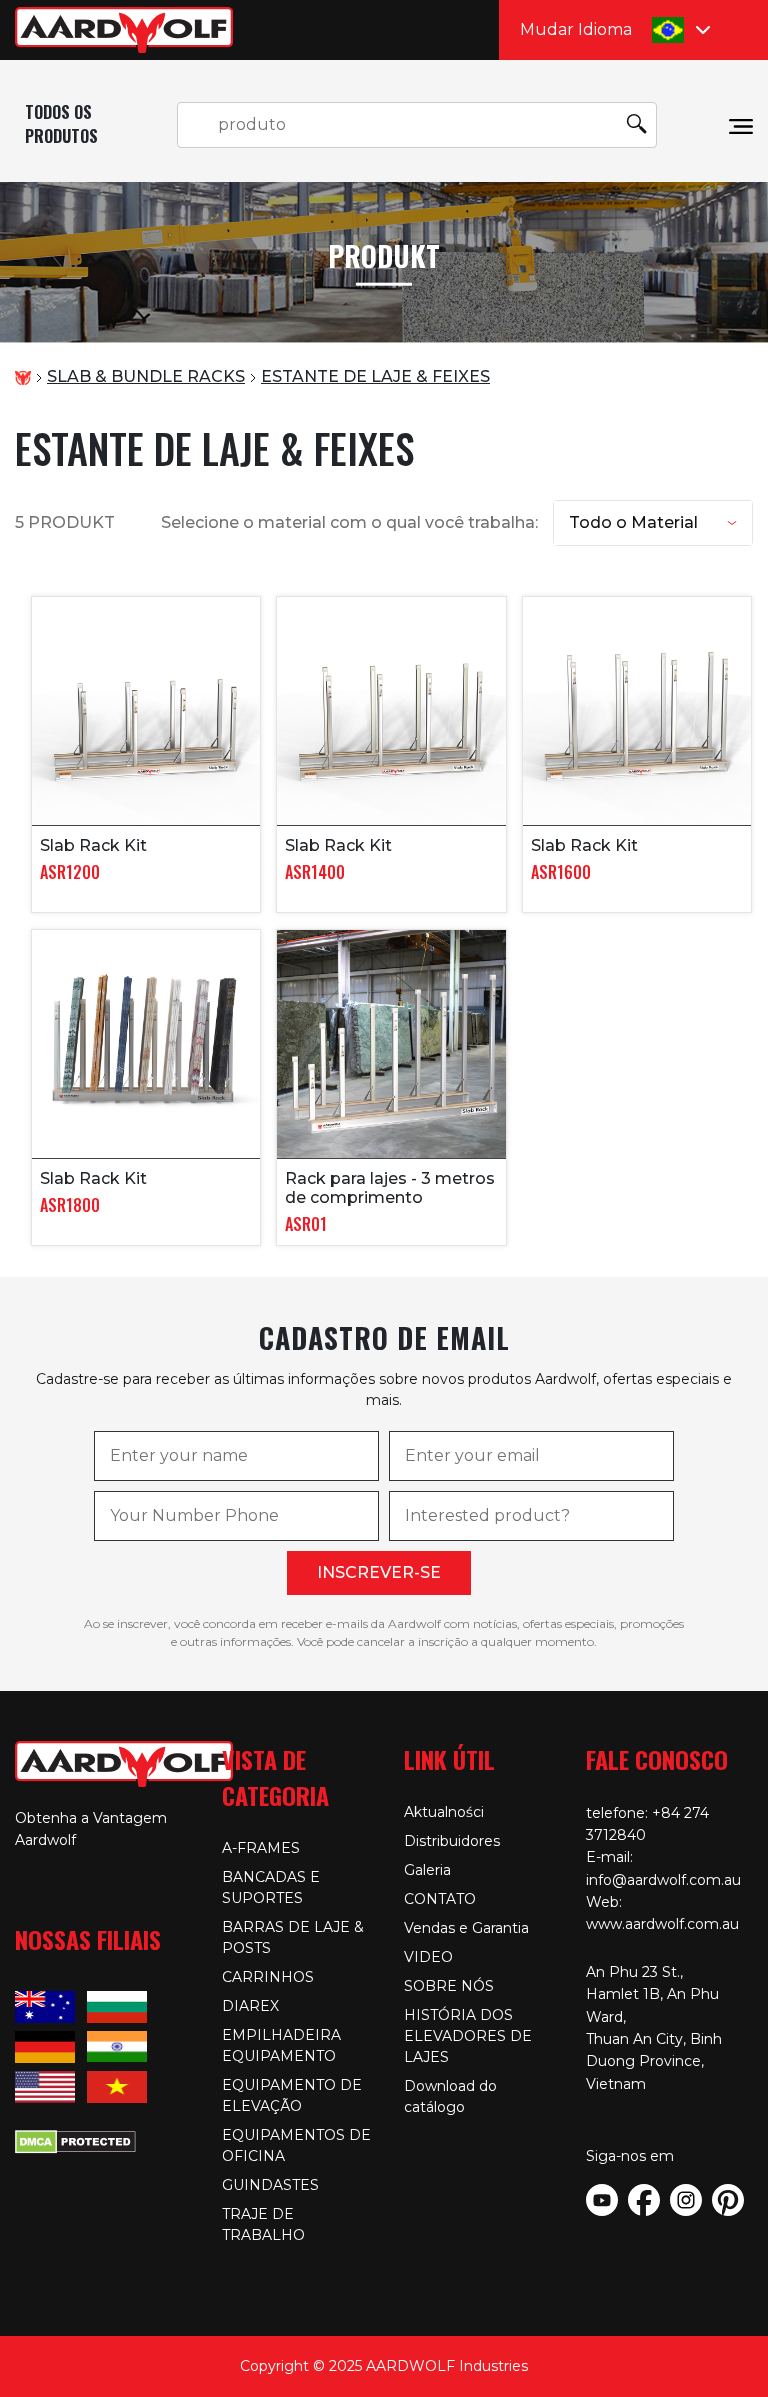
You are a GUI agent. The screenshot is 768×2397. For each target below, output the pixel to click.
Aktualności (444, 1812)
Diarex (250, 2006)
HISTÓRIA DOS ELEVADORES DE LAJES (468, 2036)
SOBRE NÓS (449, 1986)
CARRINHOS (268, 1977)
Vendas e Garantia (466, 1928)
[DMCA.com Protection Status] (75, 2139)
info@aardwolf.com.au (663, 1880)
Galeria (427, 1870)
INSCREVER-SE (379, 1572)
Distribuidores (452, 1841)
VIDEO (428, 1957)
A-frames (261, 1848)
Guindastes (270, 2185)
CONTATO (440, 1899)
